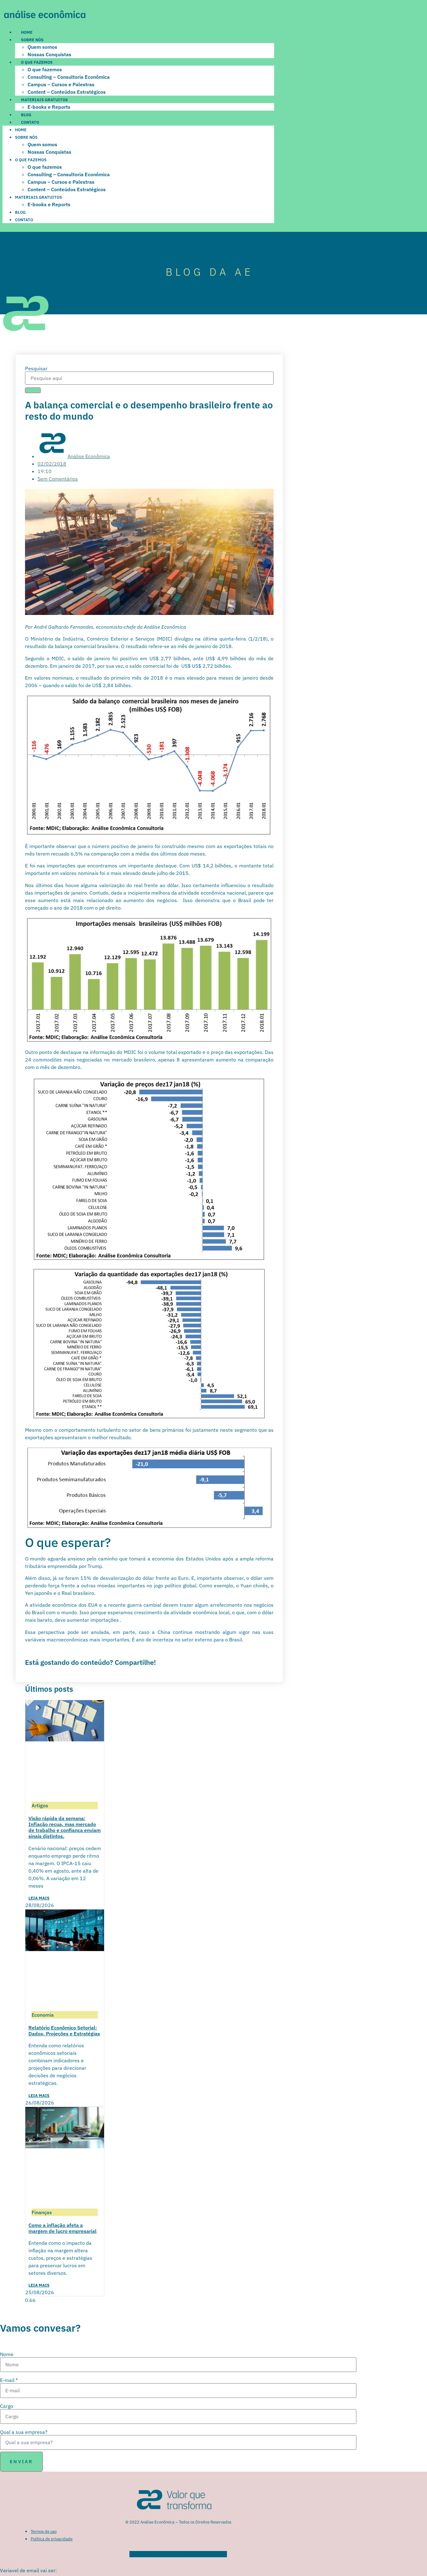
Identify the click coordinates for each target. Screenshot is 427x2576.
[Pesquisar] (33, 390)
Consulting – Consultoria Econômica (69, 77)
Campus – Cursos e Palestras (61, 84)
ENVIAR (21, 2461)
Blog (26, 115)
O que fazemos (37, 62)
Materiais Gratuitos (44, 100)
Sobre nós (32, 40)
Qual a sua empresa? (24, 2432)
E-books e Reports (49, 107)
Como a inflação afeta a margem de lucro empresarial (63, 2228)
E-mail (9, 2380)
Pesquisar (36, 368)
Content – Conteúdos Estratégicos (67, 92)
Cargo (7, 2406)
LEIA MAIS (39, 1898)
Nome (7, 2354)
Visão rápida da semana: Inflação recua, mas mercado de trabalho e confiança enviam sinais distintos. (65, 1827)
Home (27, 32)
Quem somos (42, 47)
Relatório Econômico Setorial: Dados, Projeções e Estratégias (64, 2031)
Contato (30, 122)
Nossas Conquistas (49, 54)
